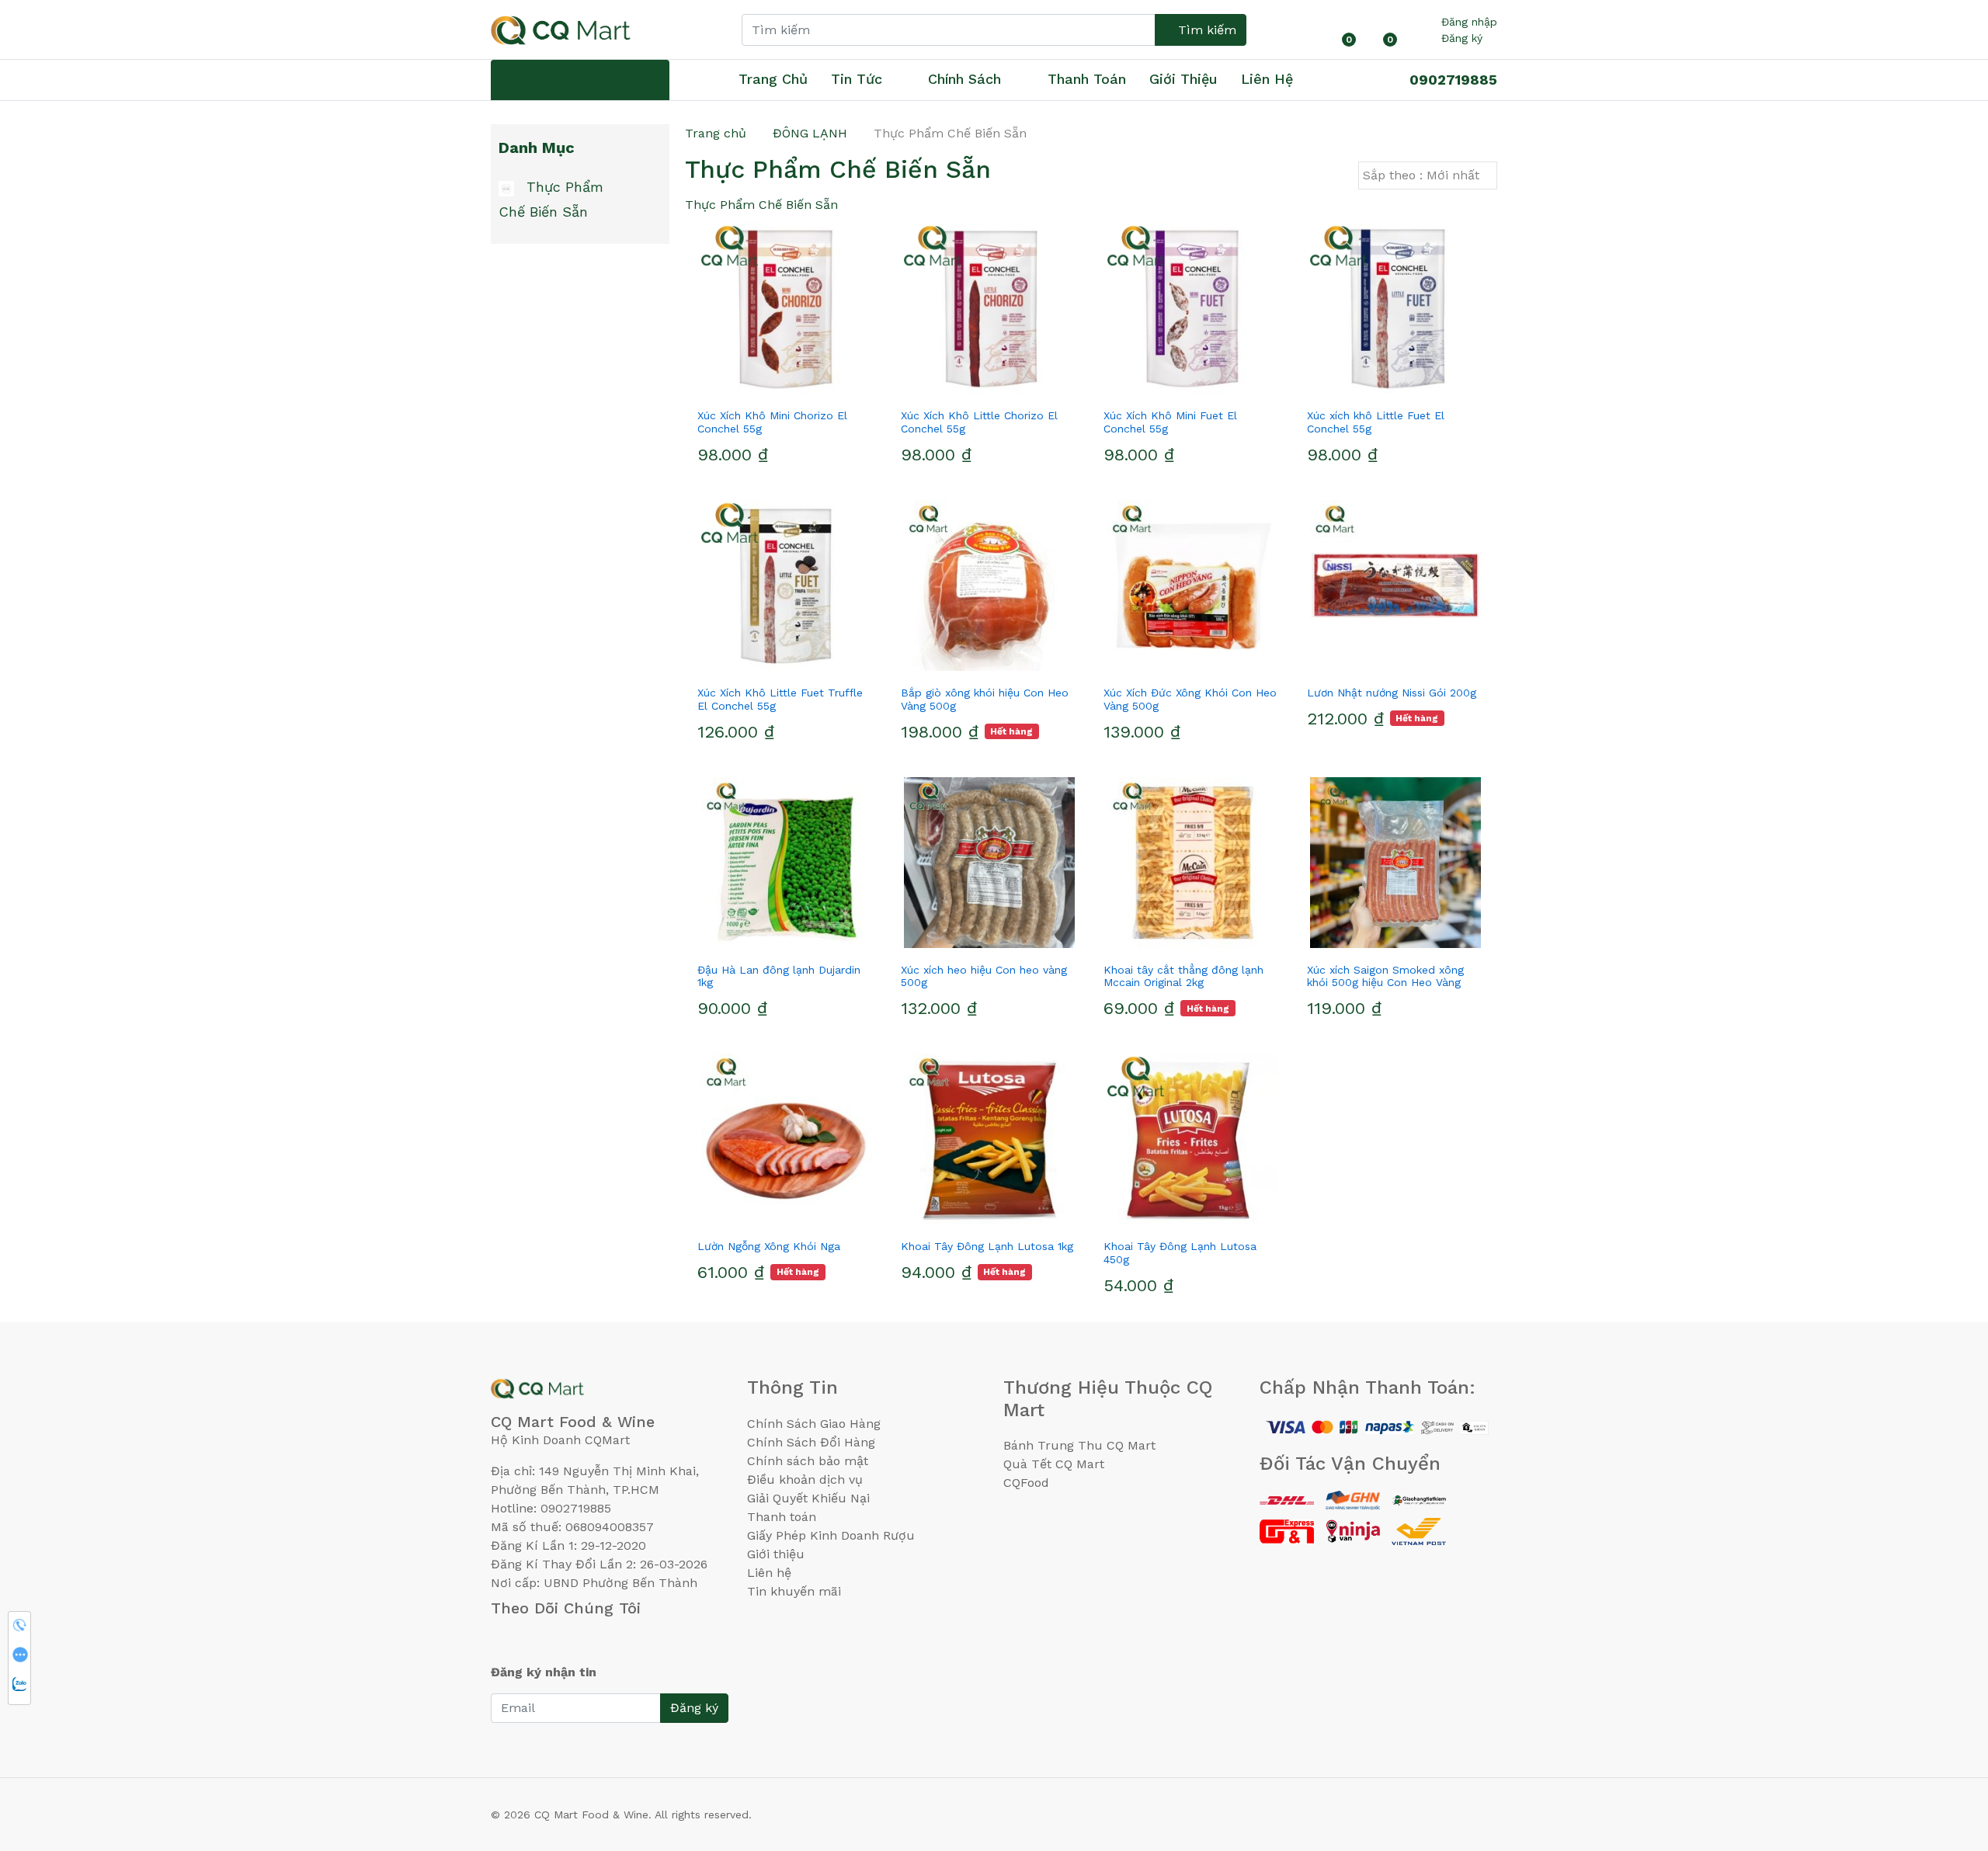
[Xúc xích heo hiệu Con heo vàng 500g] (990, 863)
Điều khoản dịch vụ (805, 1479)
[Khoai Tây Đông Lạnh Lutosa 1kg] (990, 1139)
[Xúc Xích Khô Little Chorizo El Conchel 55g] (990, 308)
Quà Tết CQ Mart (1054, 1464)
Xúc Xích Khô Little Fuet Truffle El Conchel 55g (780, 699)
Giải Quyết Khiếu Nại (808, 1498)
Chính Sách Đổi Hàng (811, 1442)
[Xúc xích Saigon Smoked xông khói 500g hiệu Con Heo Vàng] (1396, 863)
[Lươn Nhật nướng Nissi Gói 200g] (1396, 585)
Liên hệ (1267, 79)
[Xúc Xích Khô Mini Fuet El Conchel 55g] (1193, 308)
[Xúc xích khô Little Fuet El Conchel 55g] (1396, 308)
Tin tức (857, 79)
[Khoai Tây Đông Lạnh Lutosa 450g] (1193, 1139)
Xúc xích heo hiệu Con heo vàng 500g (984, 976)
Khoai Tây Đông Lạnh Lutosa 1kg (987, 1246)
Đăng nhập (1469, 22)
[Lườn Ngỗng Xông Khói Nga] (787, 1139)
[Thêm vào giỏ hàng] (815, 387)
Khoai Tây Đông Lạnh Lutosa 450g (1180, 1253)
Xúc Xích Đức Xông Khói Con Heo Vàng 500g (1190, 699)
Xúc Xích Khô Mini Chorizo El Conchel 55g (772, 422)
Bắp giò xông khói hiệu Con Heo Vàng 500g (985, 699)
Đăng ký (1462, 38)
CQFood (1026, 1483)
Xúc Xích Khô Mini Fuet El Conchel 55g (1170, 422)
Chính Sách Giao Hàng (814, 1424)
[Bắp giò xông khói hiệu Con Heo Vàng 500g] (990, 585)
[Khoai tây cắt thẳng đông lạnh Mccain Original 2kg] (1193, 863)
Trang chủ (773, 79)
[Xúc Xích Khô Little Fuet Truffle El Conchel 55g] (787, 585)
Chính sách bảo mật (808, 1461)
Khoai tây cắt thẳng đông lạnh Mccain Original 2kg (1183, 976)
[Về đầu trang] (1945, 1755)
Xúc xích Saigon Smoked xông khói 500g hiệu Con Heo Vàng (1385, 976)
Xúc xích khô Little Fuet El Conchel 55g (1376, 422)
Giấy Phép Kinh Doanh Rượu (831, 1535)
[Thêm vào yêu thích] (759, 387)
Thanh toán (782, 1517)
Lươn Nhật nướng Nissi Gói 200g (1392, 693)
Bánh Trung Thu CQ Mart (1079, 1445)
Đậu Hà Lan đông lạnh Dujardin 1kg (779, 976)
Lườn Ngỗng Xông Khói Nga (769, 1246)
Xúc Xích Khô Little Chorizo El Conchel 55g (979, 422)
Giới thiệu (776, 1554)
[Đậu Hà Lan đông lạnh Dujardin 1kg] (787, 863)
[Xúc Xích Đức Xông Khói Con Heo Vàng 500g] (1193, 585)
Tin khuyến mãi (794, 1591)
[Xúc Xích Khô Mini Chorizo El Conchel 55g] (787, 308)
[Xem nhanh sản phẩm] (787, 387)
